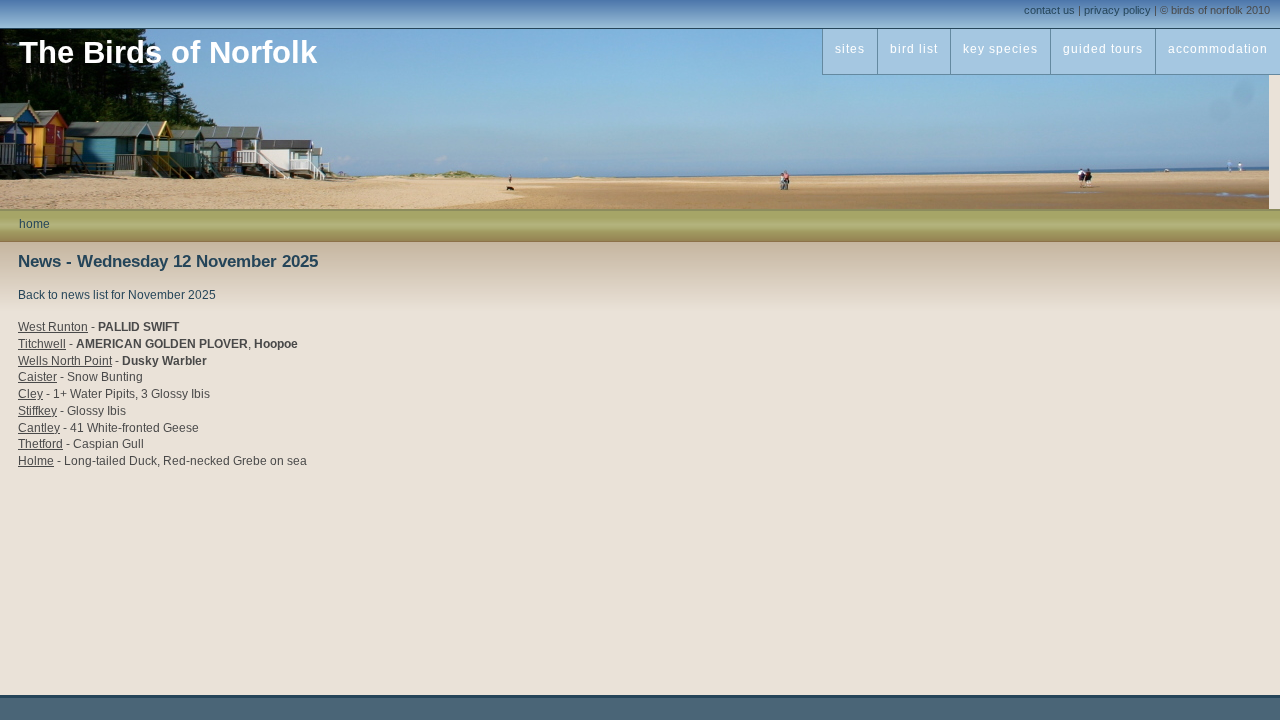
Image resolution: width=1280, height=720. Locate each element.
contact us (1049, 10)
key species (1000, 49)
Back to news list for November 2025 (117, 295)
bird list (914, 49)
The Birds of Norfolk (168, 52)
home (34, 224)
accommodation (1218, 49)
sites (850, 49)
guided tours (1103, 49)
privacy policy (1117, 10)
